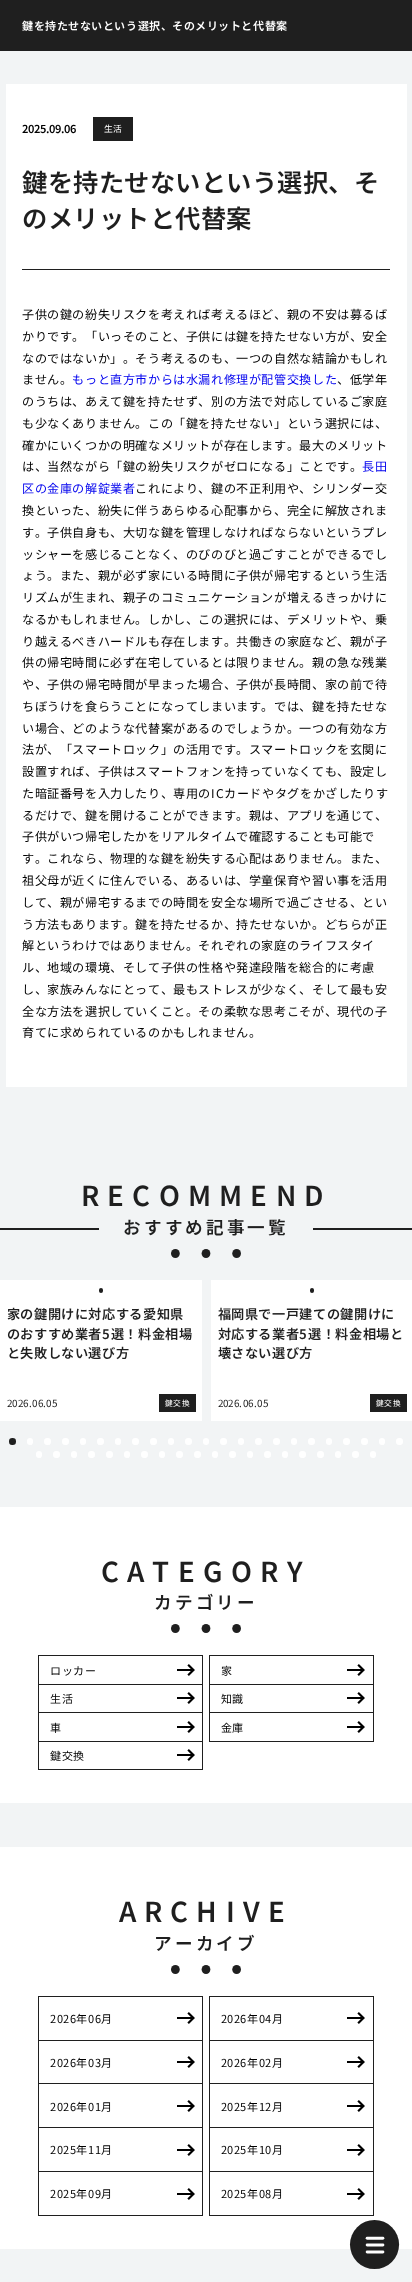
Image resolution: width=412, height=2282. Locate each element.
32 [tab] (179, 1454)
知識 (232, 1698)
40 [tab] (320, 1454)
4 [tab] (65, 1441)
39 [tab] (302, 1454)
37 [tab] (267, 1454)
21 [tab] (364, 1441)
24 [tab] (39, 1454)
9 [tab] (153, 1441)
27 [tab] (91, 1454)
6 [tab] (100, 1441)
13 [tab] (223, 1441)
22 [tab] (382, 1441)
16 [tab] (276, 1441)
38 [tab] (285, 1454)
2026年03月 (81, 2062)
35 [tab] (232, 1454)
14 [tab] (241, 1441)
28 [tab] (109, 1454)
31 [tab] (162, 1454)
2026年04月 (252, 2018)
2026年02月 (252, 2062)
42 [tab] (355, 1454)
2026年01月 (81, 2106)
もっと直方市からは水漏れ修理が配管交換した (204, 378)
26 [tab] (74, 1454)
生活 (113, 128)
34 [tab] (215, 1454)
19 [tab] (329, 1441)
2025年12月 (252, 2106)
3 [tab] (48, 1441)
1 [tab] (12, 1441)
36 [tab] (250, 1454)
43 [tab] (373, 1454)
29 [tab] (127, 1454)
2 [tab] (30, 1441)
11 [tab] (188, 1441)
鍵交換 (67, 1755)
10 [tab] (171, 1441)
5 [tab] (83, 1441)
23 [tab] (399, 1441)
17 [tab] (294, 1441)
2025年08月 (252, 2193)
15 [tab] (258, 1441)
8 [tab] (136, 1441)
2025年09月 (81, 2193)
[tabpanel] (101, 1350)
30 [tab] (144, 1454)
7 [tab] (118, 1441)
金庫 (232, 1727)
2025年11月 (81, 2149)
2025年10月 (252, 2149)
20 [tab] (346, 1441)
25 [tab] (56, 1454)
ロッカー (73, 1670)
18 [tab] (311, 1441)
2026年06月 (81, 2018)
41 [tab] (338, 1454)
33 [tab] (197, 1454)
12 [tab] (206, 1441)
